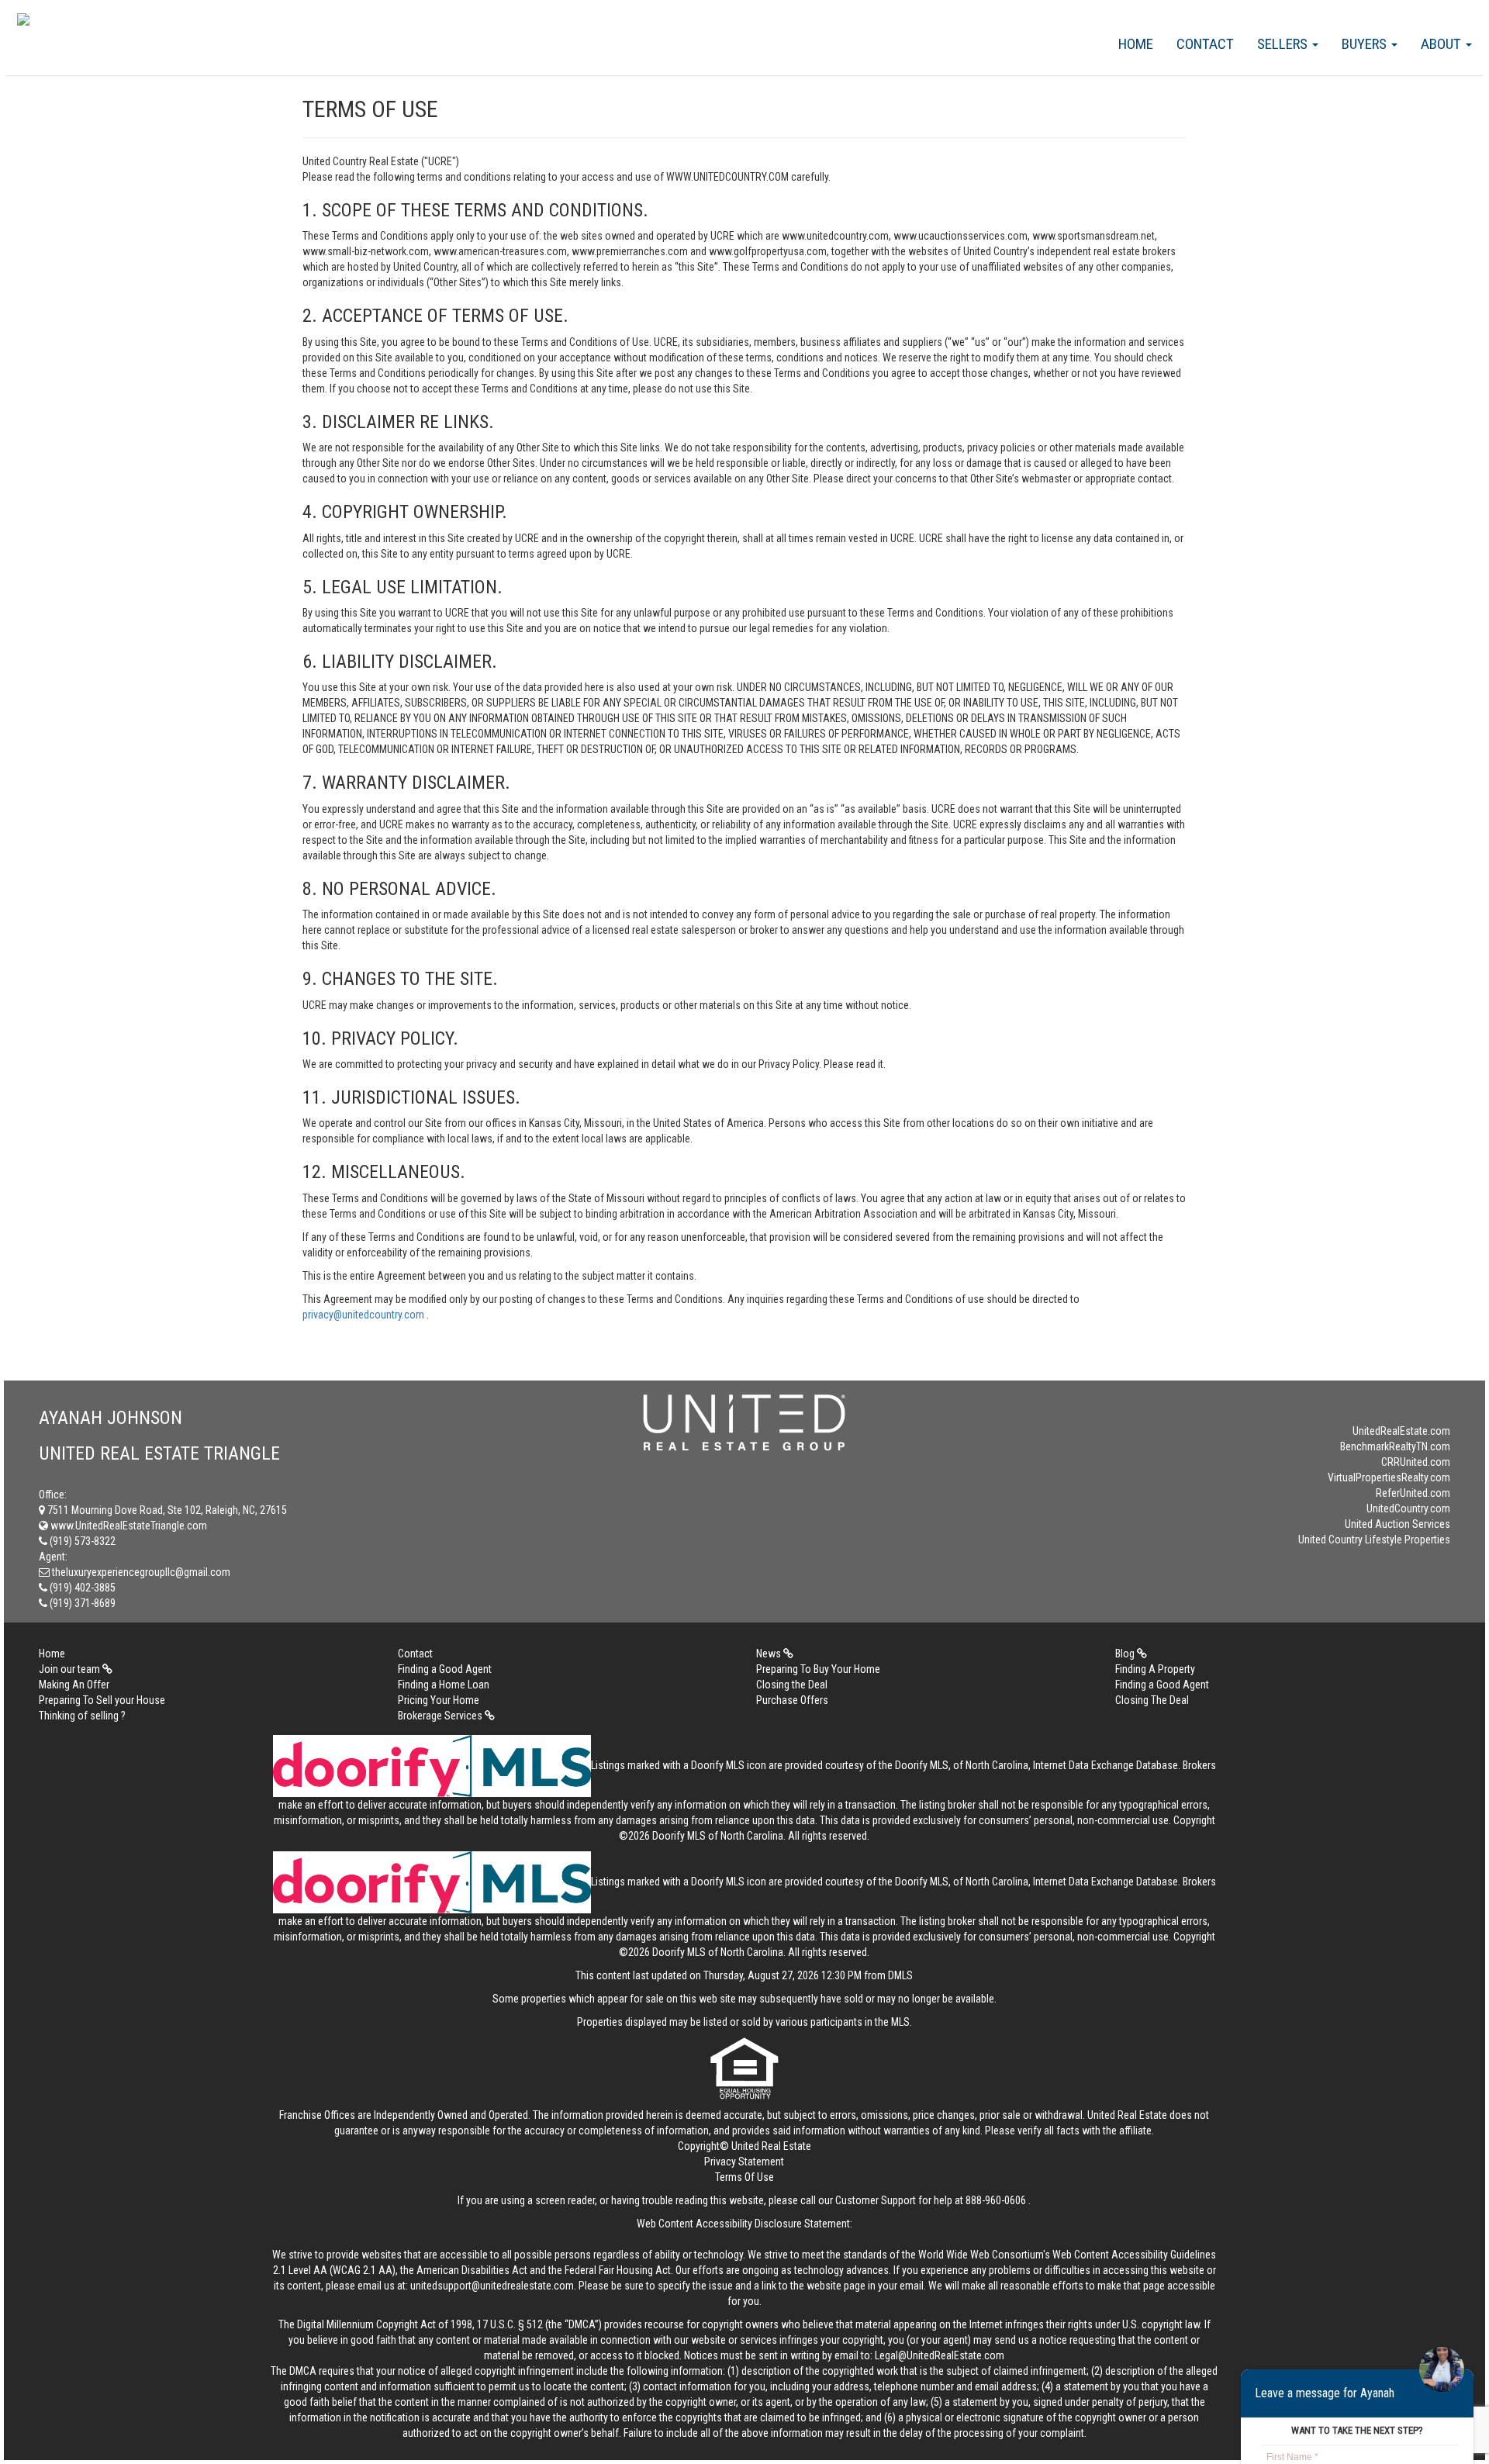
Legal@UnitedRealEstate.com (940, 2355)
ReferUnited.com (1413, 1493)
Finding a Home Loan (444, 1685)
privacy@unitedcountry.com (364, 1315)
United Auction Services (1397, 1524)
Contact (1205, 44)
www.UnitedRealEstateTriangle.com (128, 1526)
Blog (1126, 1654)
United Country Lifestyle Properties (1374, 1540)
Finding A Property (1155, 1669)
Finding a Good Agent (445, 1669)
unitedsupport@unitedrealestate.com (492, 2286)
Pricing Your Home (439, 1700)
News (770, 1654)
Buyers (1366, 44)
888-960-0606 (996, 2200)
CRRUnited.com (1416, 1462)
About (1442, 44)
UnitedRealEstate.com (1401, 1431)
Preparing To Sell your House (102, 1700)
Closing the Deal (792, 1685)
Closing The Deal (1152, 1700)
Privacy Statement (744, 2162)
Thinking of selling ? (82, 1716)
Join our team (71, 1669)
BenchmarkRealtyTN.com (1395, 1446)
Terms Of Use (744, 2177)
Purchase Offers (792, 1700)
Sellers (1284, 44)
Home (1136, 44)
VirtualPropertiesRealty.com (1389, 1477)
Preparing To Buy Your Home (818, 1669)
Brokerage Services (441, 1716)
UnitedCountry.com (1408, 1508)
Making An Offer (74, 1685)
